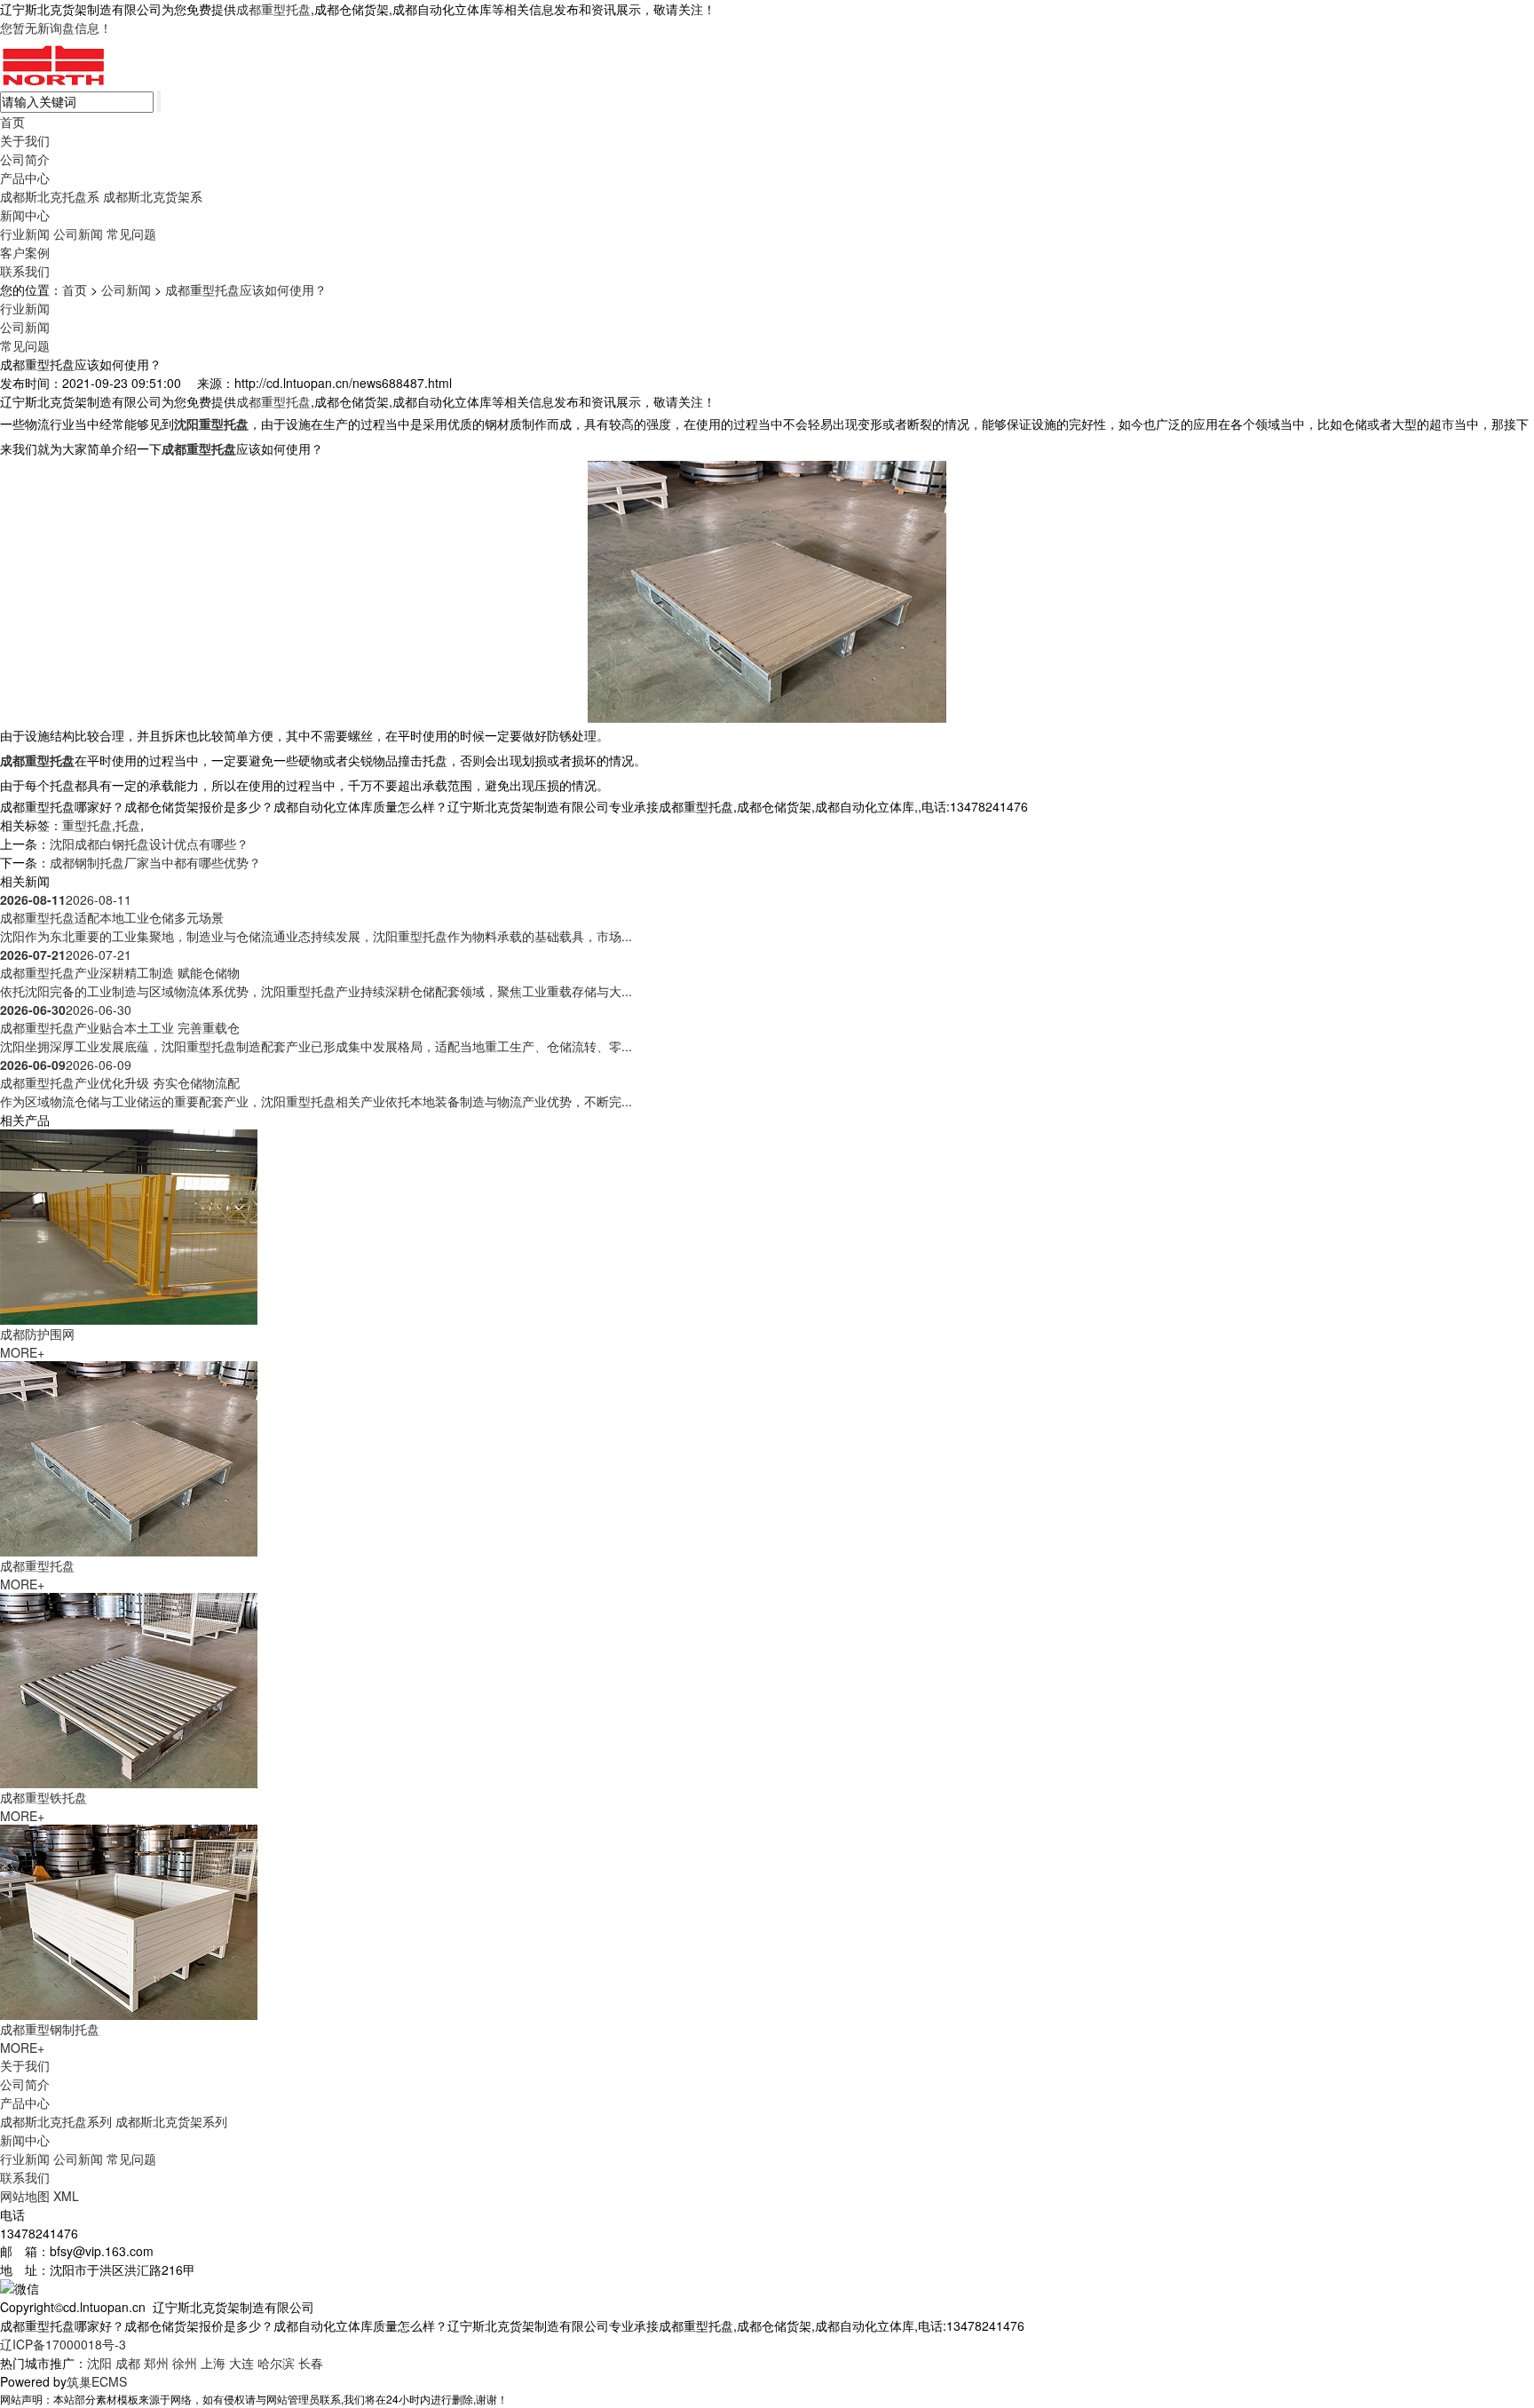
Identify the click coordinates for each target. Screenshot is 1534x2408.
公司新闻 (78, 234)
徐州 (185, 2363)
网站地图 (25, 2196)
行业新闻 (25, 234)
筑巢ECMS (97, 2381)
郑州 (156, 2363)
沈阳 (99, 2363)
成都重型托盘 (273, 9)
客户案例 (25, 252)
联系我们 (25, 271)
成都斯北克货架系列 (171, 2121)
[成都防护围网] (129, 1224)
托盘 (128, 825)
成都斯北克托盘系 (50, 196)
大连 (241, 2363)
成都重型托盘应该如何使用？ (246, 289)
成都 (128, 2363)
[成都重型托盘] (129, 1456)
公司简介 (25, 159)
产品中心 (25, 178)
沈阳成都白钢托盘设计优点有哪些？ (149, 844)
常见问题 (131, 234)
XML (66, 2196)
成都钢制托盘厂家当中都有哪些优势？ (155, 862)
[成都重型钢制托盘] (129, 1920)
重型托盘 (87, 825)
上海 (213, 2363)
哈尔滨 (276, 2363)
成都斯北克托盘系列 (56, 2121)
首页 (12, 122)
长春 (311, 2363)
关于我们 (25, 140)
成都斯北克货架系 (153, 196)
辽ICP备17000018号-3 (63, 2344)
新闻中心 (25, 215)
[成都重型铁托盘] (129, 1688)
